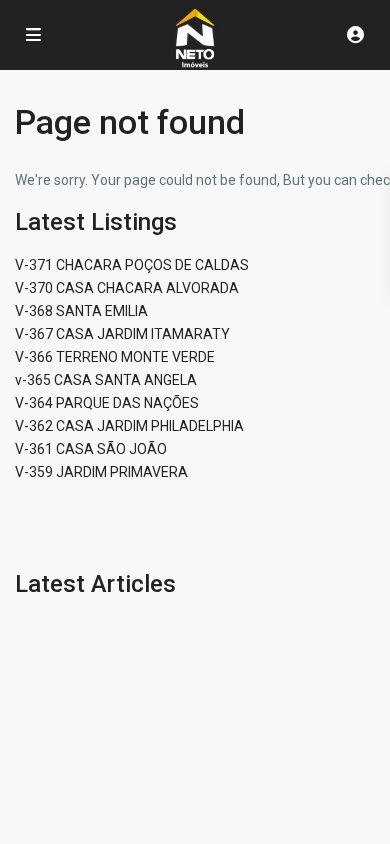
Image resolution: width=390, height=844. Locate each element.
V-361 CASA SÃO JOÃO (91, 449)
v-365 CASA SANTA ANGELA (106, 380)
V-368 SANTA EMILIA (81, 311)
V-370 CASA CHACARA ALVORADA (127, 288)
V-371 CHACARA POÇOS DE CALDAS (132, 265)
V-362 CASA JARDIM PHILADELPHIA (129, 426)
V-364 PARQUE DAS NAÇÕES (107, 403)
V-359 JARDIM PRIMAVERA (101, 472)
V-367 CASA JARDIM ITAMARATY (122, 334)
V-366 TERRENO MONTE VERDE (115, 357)
